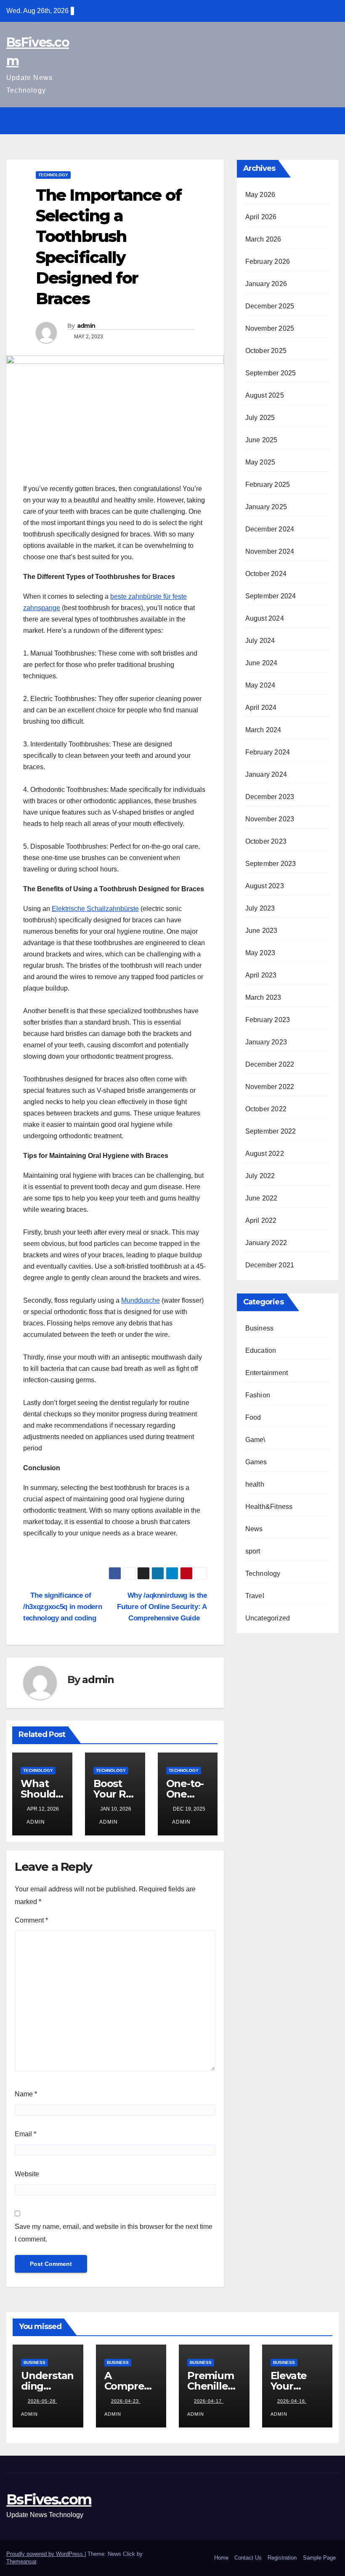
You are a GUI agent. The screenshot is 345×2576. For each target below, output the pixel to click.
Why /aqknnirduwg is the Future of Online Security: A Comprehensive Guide (162, 1607)
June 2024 (261, 663)
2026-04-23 (126, 2401)
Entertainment (267, 1373)
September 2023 (271, 864)
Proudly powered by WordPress (45, 2554)
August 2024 (265, 618)
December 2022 (270, 1064)
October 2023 (266, 841)
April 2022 (261, 1220)
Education (261, 1350)
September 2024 (271, 596)
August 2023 (265, 886)
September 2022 (271, 1131)
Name (26, 2094)
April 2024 (261, 708)
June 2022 (261, 1198)
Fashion (258, 1395)
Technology (53, 175)
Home (221, 2558)
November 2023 (270, 819)
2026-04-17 (209, 2401)
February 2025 (268, 485)
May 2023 (260, 953)
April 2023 (261, 975)
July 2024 (260, 641)
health (255, 1484)
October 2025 (266, 351)
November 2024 (270, 551)
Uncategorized (268, 1618)
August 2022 (265, 1154)
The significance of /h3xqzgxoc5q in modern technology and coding (62, 1607)
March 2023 (263, 997)
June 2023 (261, 931)
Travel (255, 1596)
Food (253, 1417)
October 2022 (266, 1109)
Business (260, 1328)
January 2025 (266, 507)
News (254, 1529)
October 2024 (266, 574)
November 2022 (270, 1087)
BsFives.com (49, 2499)
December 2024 (270, 529)
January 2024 (266, 774)
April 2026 (261, 217)
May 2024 (260, 685)
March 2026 (263, 239)
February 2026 (268, 262)
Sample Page (319, 2558)
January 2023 (266, 1042)
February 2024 (268, 752)
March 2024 (263, 730)
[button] (314, 121)
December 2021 (270, 1265)
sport (253, 1551)
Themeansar (21, 2561)
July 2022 (260, 1176)
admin (86, 326)
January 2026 (266, 284)
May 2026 (260, 195)
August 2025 (265, 395)
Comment (31, 1920)
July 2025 (260, 418)
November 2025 (270, 328)
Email (25, 2134)
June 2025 (261, 440)
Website (27, 2174)
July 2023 (260, 908)
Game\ (255, 1440)
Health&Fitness (269, 1507)
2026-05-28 (42, 2401)
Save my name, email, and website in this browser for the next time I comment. (114, 2233)
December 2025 (270, 306)
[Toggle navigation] (331, 121)
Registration (282, 2558)
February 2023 (268, 1020)
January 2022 (266, 1243)
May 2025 (260, 462)
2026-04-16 (292, 2401)
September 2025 (271, 373)
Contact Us (248, 2558)
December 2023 (270, 797)
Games (256, 1462)
